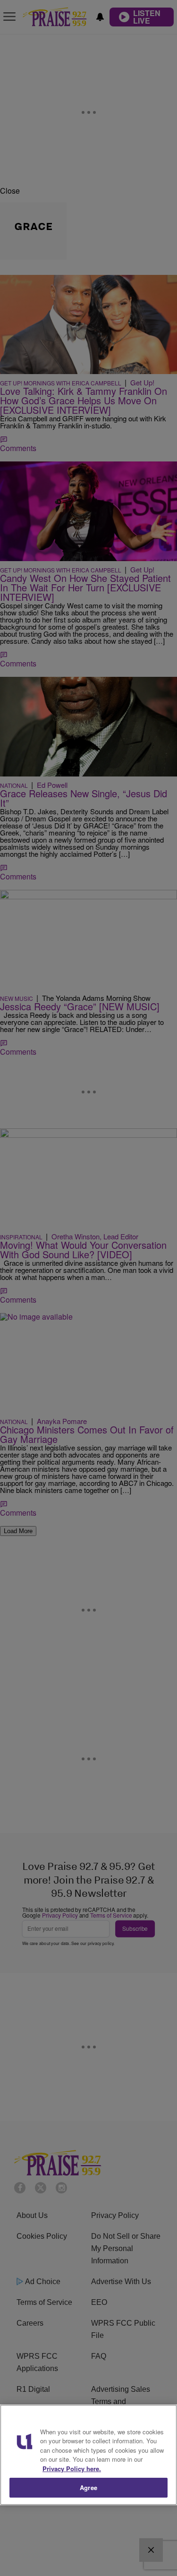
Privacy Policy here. (72, 2469)
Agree (88, 2487)
